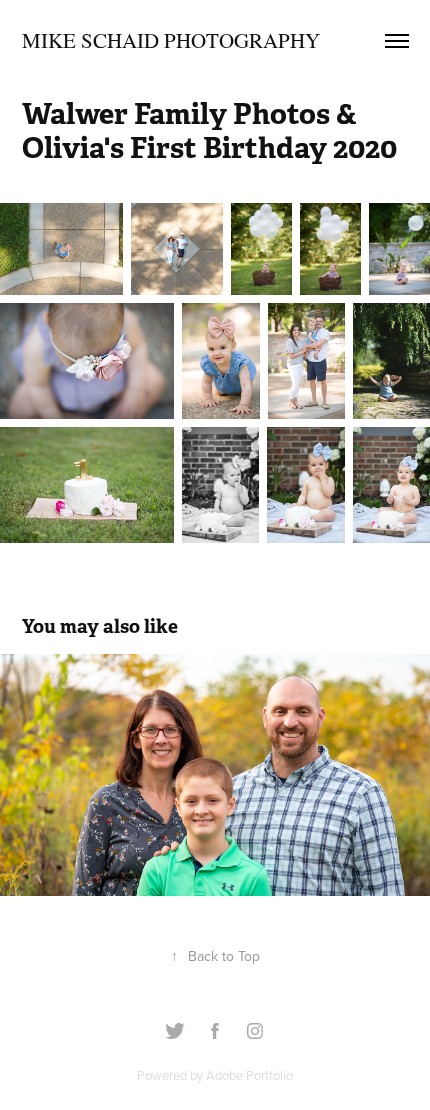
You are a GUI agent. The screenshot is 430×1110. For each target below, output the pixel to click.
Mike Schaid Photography (171, 40)
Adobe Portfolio (249, 1075)
